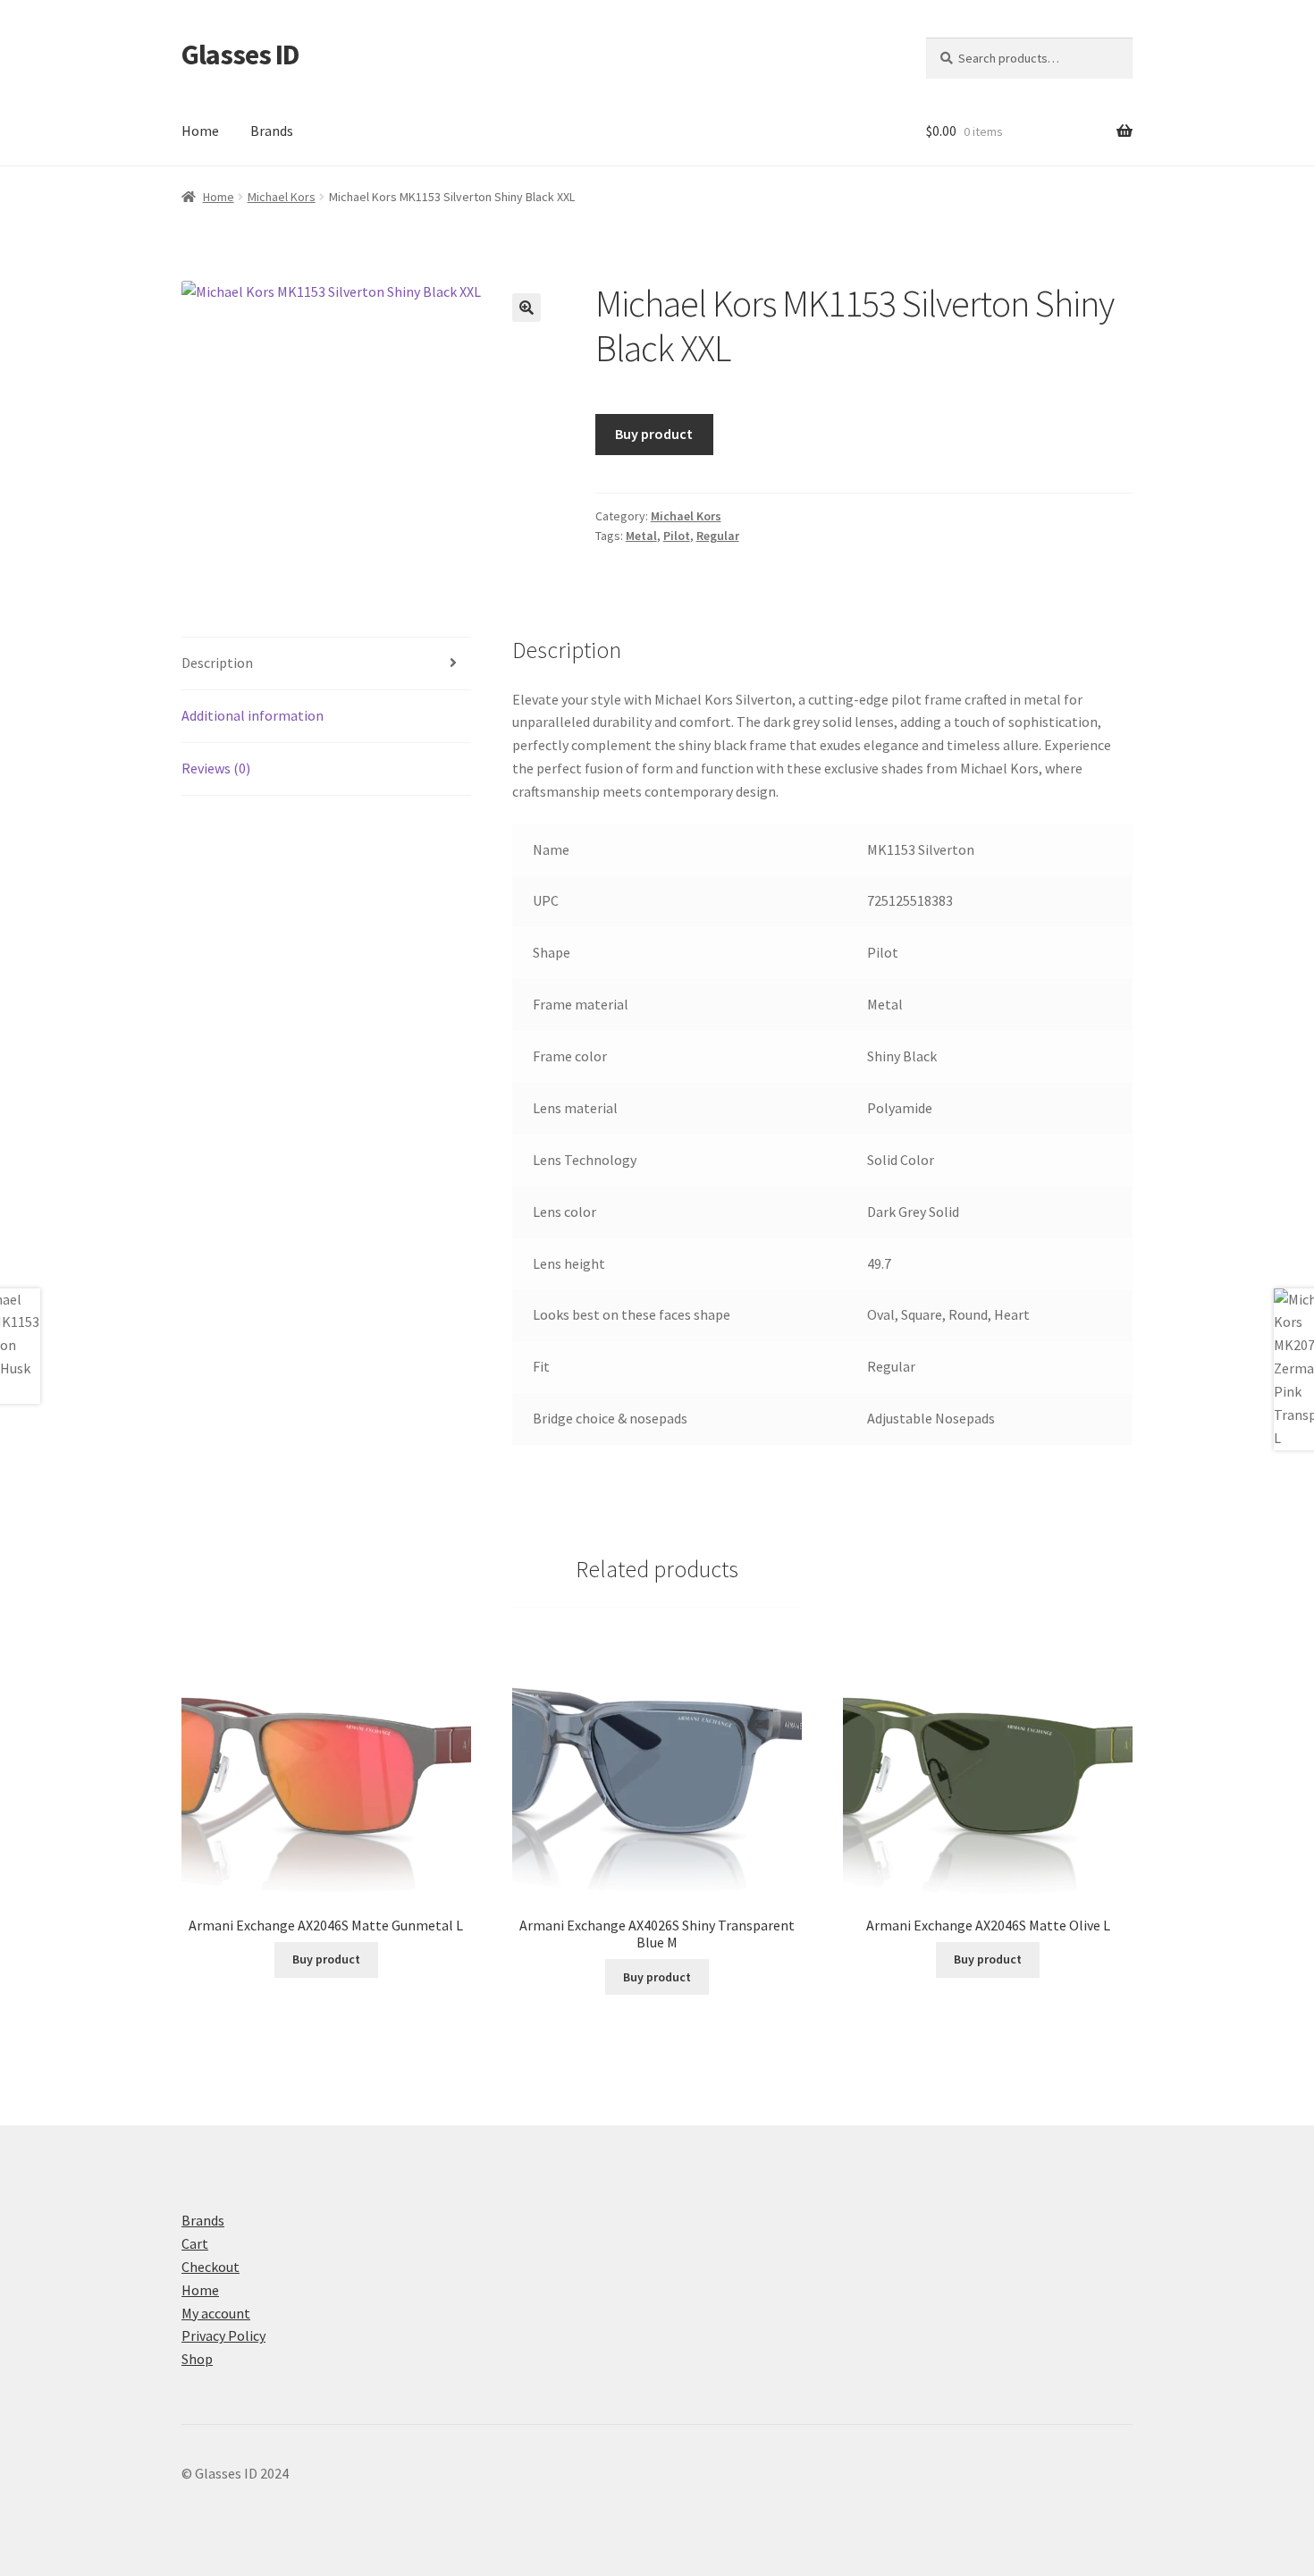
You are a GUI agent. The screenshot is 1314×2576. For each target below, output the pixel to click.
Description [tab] (217, 663)
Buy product (654, 434)
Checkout (211, 2267)
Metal (641, 536)
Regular (718, 536)
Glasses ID (240, 55)
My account (216, 2313)
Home (200, 131)
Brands (272, 131)
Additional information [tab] (253, 715)
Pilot (677, 536)
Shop (197, 2359)
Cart (195, 2243)
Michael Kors (282, 197)
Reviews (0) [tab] (216, 768)
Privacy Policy (223, 2335)
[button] (526, 308)
